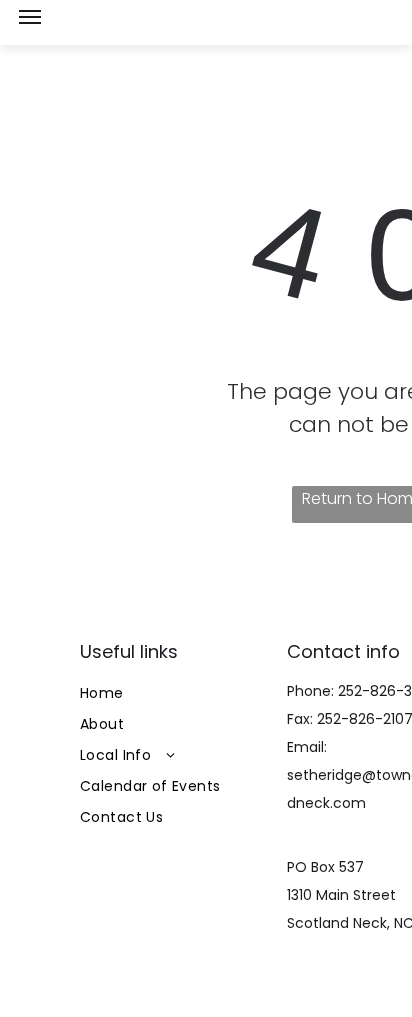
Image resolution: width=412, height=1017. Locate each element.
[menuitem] (177, 693)
